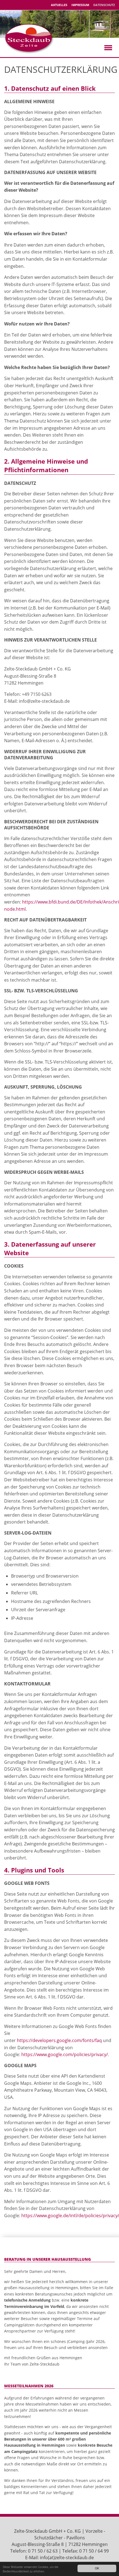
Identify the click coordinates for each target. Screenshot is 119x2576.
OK (97, 2568)
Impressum (80, 5)
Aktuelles (59, 5)
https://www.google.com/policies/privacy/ (65, 2054)
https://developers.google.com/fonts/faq (59, 2040)
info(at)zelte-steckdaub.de (67, 2558)
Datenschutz (104, 5)
